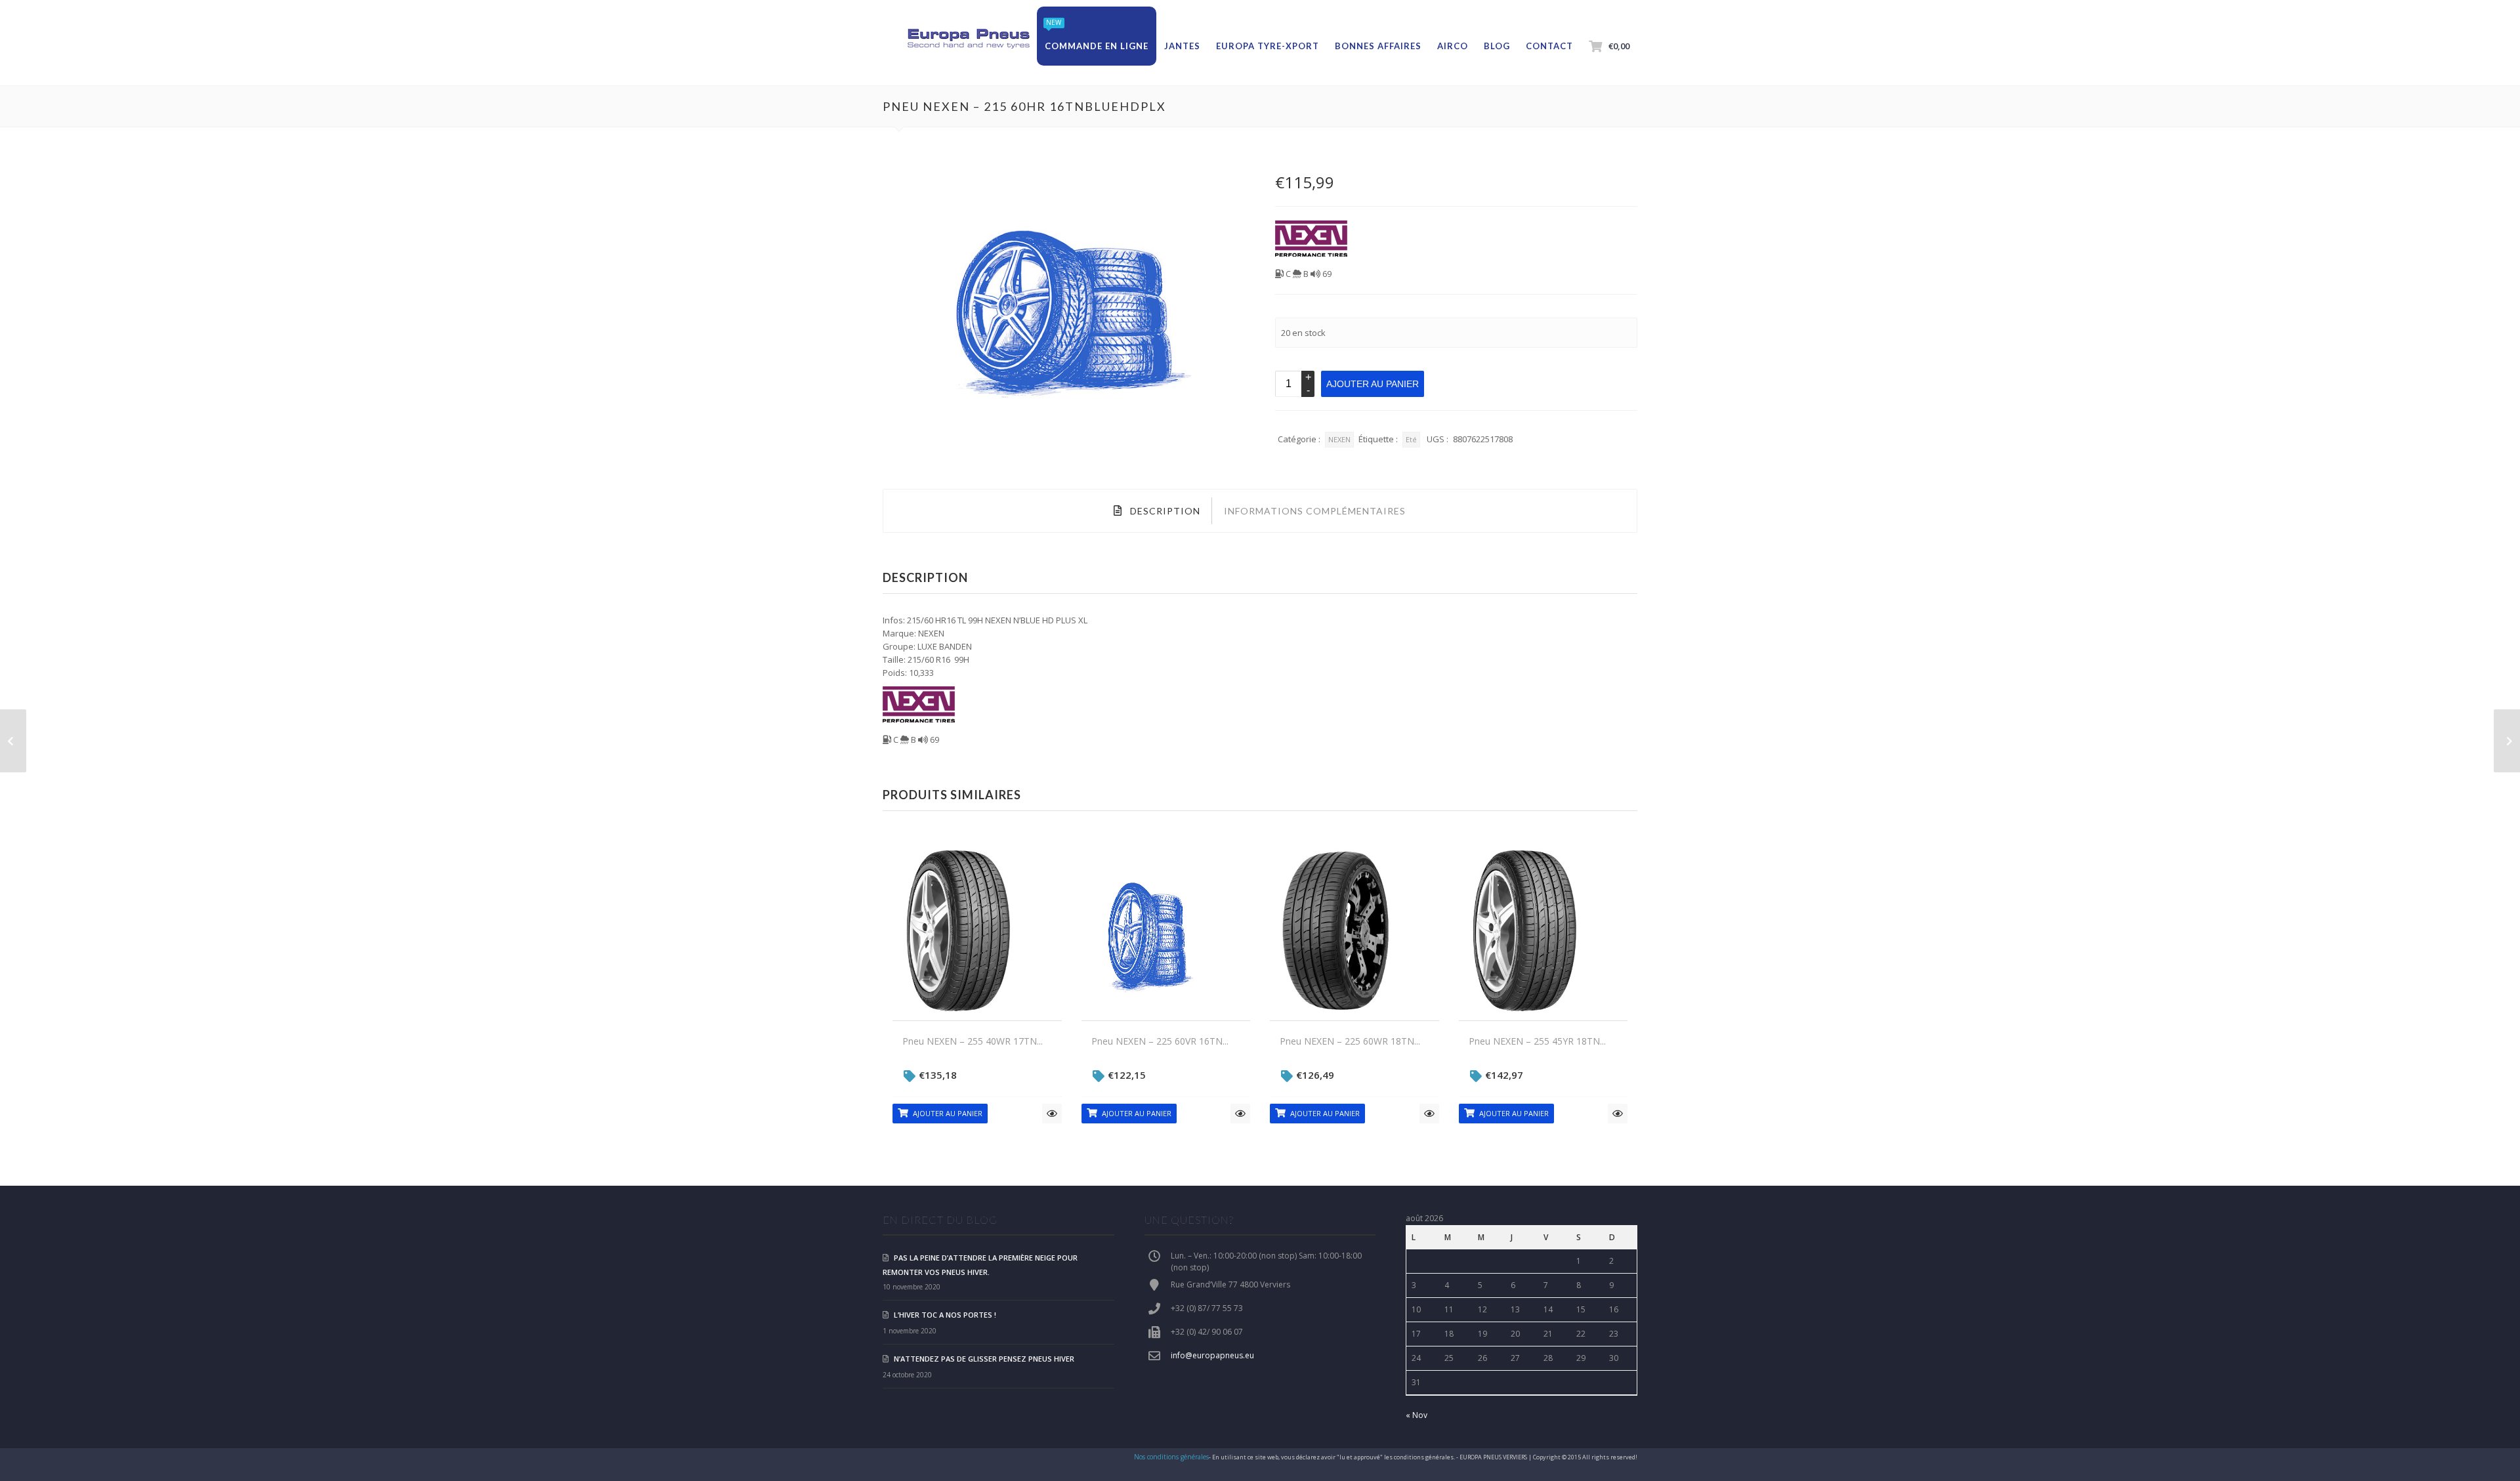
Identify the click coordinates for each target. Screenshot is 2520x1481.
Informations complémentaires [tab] (1315, 511)
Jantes (1182, 46)
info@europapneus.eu (1212, 1355)
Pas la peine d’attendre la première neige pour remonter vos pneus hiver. (980, 1265)
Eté (1411, 439)
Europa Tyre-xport (1268, 46)
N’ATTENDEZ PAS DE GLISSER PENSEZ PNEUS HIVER (984, 1359)
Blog (1497, 46)
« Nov (1417, 1415)
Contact (1549, 46)
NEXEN (1339, 439)
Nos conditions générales (1171, 1457)
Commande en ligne (1097, 46)
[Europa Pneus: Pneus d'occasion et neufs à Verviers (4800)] (968, 39)
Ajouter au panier (1373, 384)
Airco (1453, 46)
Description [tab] (1164, 511)
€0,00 (1619, 46)
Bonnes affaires (1378, 46)
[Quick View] (1052, 1114)
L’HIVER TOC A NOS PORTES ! (945, 1315)
